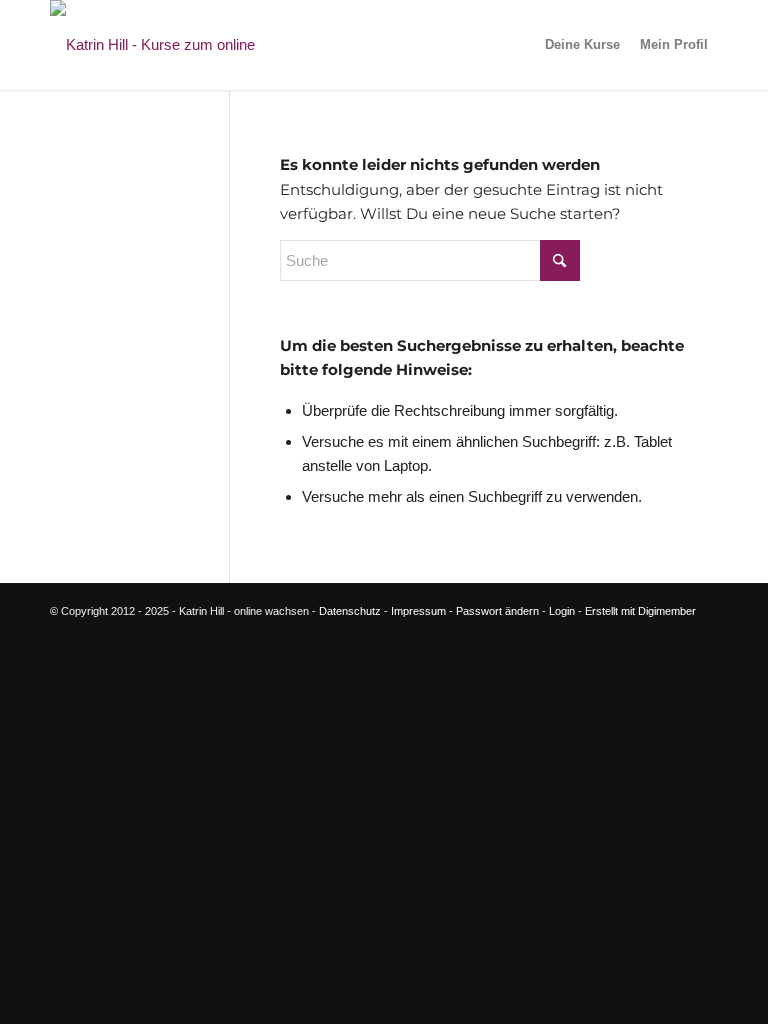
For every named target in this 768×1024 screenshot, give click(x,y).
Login (562, 611)
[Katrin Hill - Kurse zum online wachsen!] (185, 45)
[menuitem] (582, 45)
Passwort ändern (497, 611)
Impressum (418, 611)
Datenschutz (350, 611)
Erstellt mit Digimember (640, 611)
